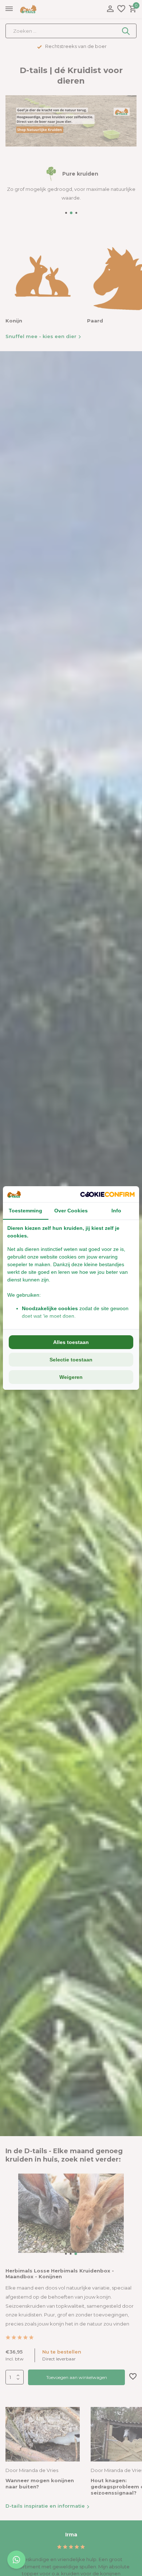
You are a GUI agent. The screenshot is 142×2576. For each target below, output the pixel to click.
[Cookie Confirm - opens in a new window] (107, 1194)
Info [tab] (116, 1211)
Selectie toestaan (71, 1360)
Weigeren (71, 1377)
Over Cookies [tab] (71, 1211)
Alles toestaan (71, 1342)
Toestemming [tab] (25, 1211)
